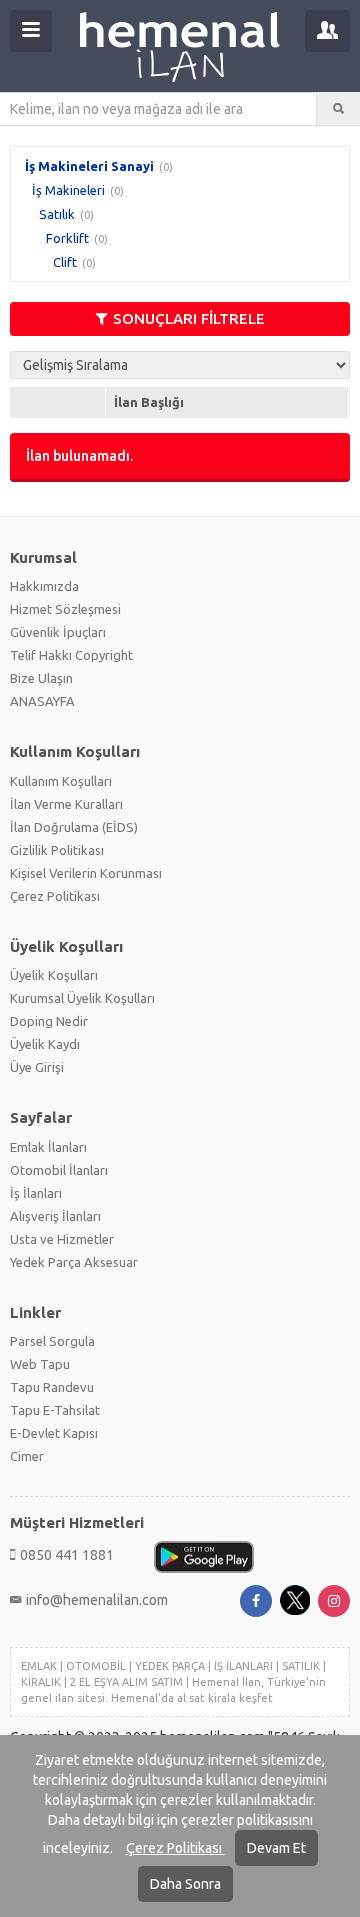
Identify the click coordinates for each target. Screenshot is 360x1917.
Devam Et (276, 1848)
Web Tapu (40, 1364)
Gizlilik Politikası (57, 850)
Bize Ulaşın (41, 678)
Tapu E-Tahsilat (55, 1410)
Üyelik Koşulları (54, 975)
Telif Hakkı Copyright (71, 655)
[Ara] (338, 109)
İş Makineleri (68, 190)
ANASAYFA (42, 701)
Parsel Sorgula (52, 1341)
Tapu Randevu (52, 1387)
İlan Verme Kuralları (66, 804)
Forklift (67, 238)
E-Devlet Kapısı (54, 1433)
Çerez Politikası (175, 1848)
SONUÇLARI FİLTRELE (189, 318)
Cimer (27, 1456)
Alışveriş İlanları (55, 1216)
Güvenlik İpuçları (58, 632)
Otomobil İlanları (59, 1170)
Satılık (57, 214)
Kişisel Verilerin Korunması (86, 873)
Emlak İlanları (48, 1147)
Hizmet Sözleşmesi (65, 609)
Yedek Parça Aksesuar (74, 1262)
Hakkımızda (44, 586)
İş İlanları (36, 1193)
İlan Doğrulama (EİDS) (74, 827)
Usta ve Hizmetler (62, 1239)
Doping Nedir (49, 1021)
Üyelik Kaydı (45, 1044)
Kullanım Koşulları (61, 781)
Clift (65, 262)
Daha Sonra (185, 1884)
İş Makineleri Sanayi (89, 166)
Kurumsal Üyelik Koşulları (82, 998)
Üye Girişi (37, 1067)
